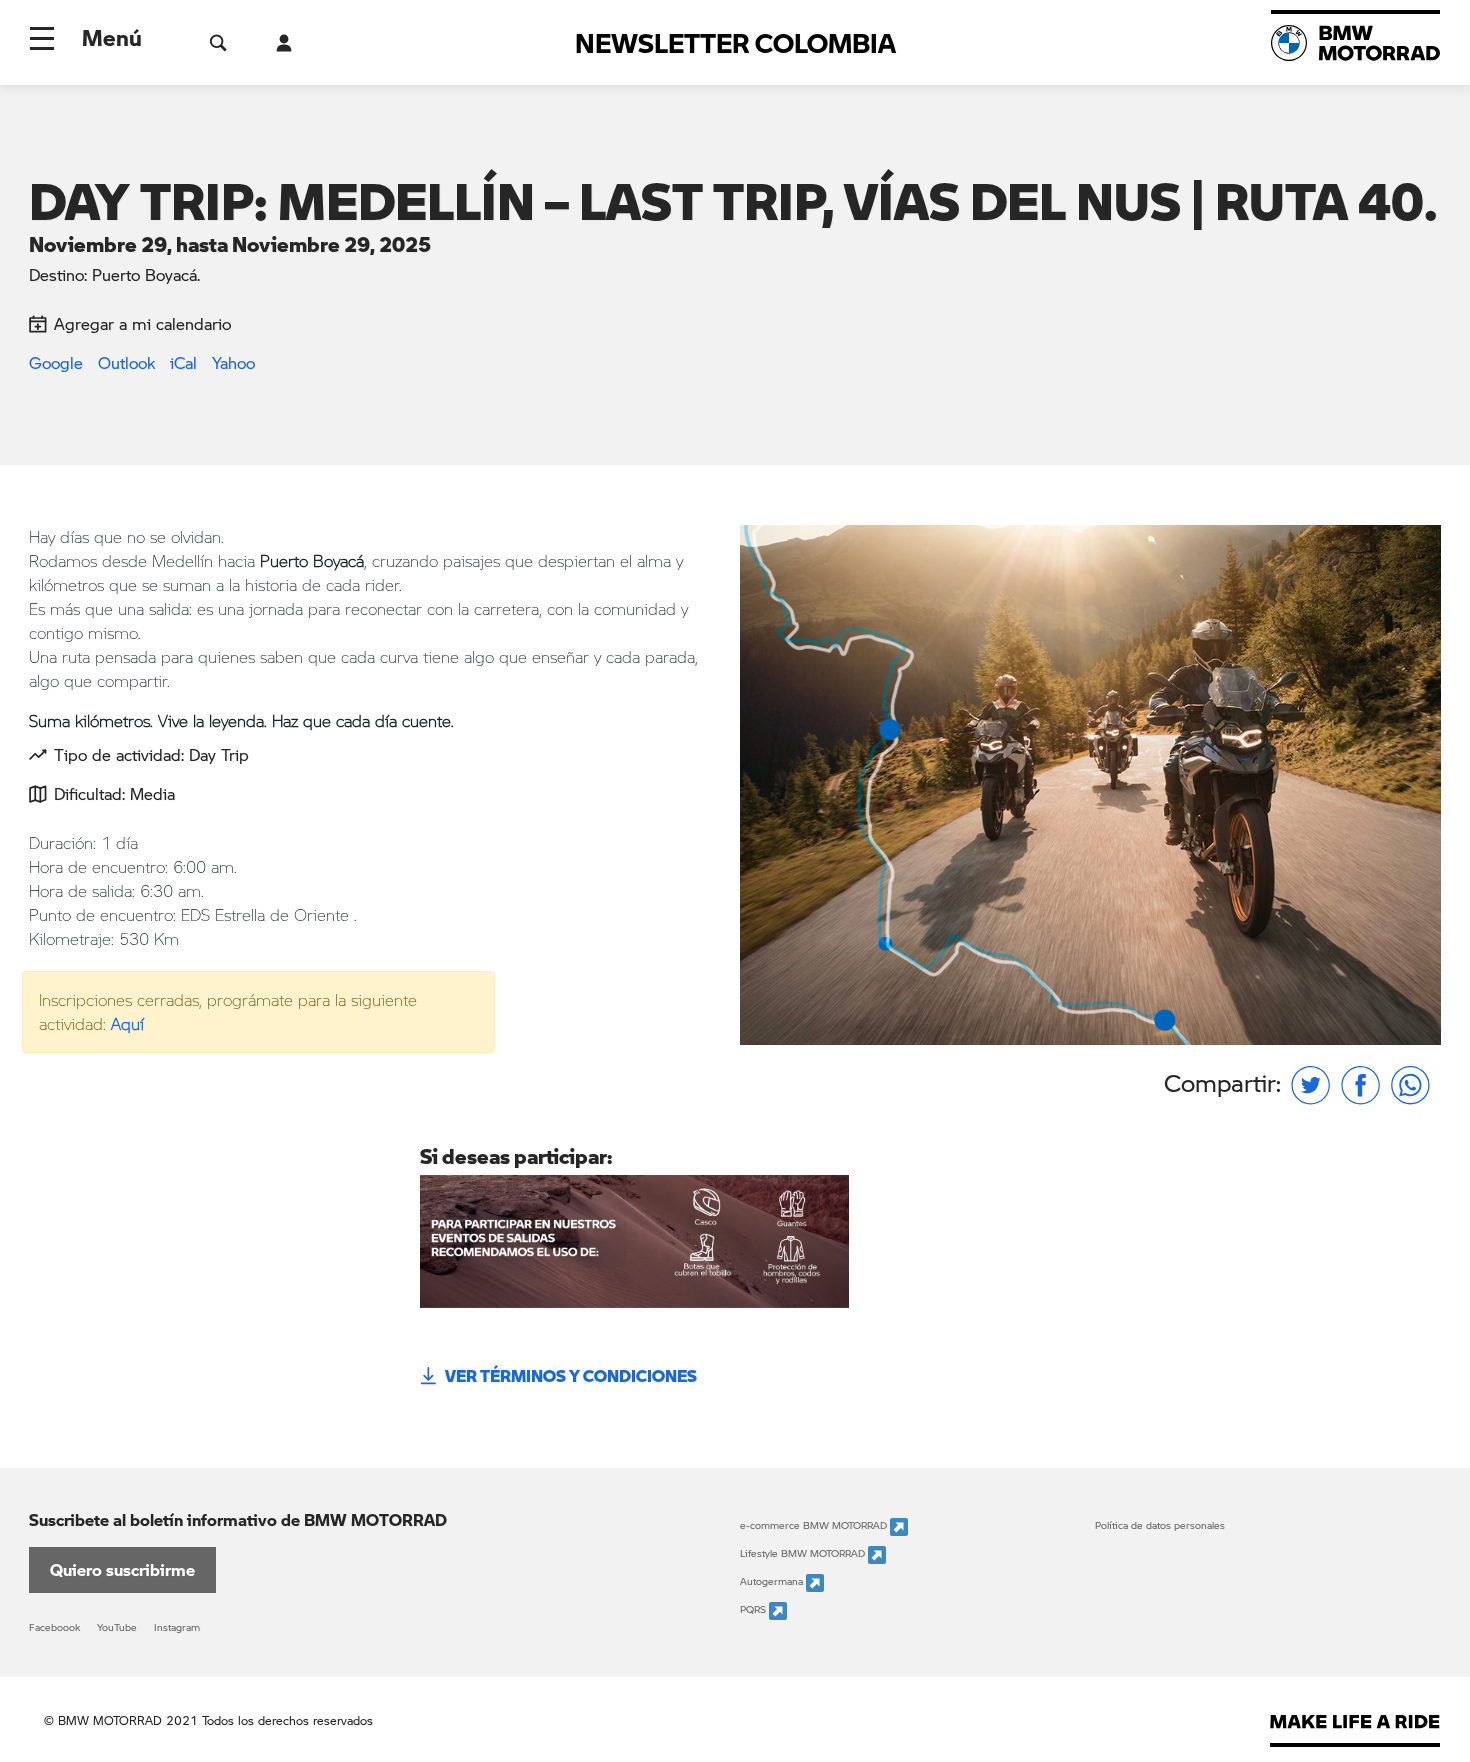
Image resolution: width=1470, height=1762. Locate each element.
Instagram (177, 1627)
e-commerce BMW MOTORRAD (815, 1526)
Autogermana (773, 1582)
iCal (183, 362)
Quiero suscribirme (122, 1569)
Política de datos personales (1160, 1525)
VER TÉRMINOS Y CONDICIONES (571, 1375)
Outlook (126, 362)
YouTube (117, 1627)
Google (56, 362)
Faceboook (54, 1627)
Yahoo (233, 362)
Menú (112, 37)
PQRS (754, 1610)
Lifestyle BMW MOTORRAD (804, 1554)
